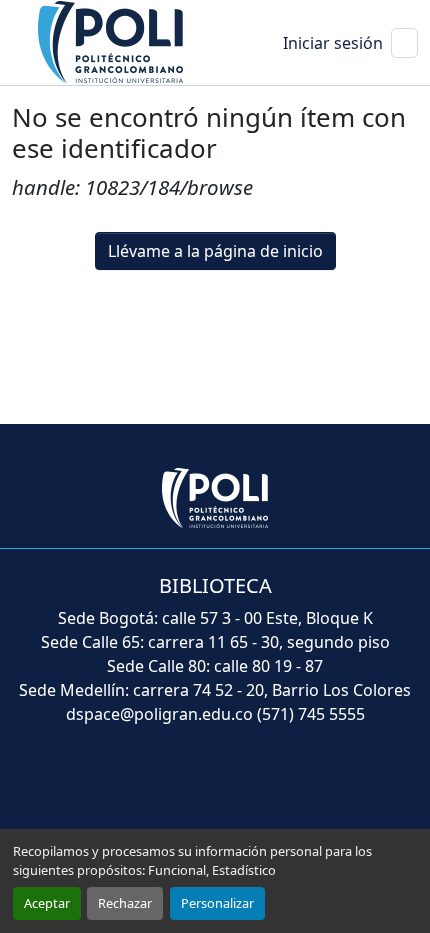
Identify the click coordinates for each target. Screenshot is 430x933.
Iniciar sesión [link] (333, 43)
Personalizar (217, 903)
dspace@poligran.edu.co (159, 714)
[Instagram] (303, 787)
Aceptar (47, 903)
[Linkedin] (259, 787)
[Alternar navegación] (404, 43)
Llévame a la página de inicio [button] (215, 251)
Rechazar (125, 903)
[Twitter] (171, 787)
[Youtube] (215, 787)
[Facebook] (127, 787)
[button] (112, 41)
